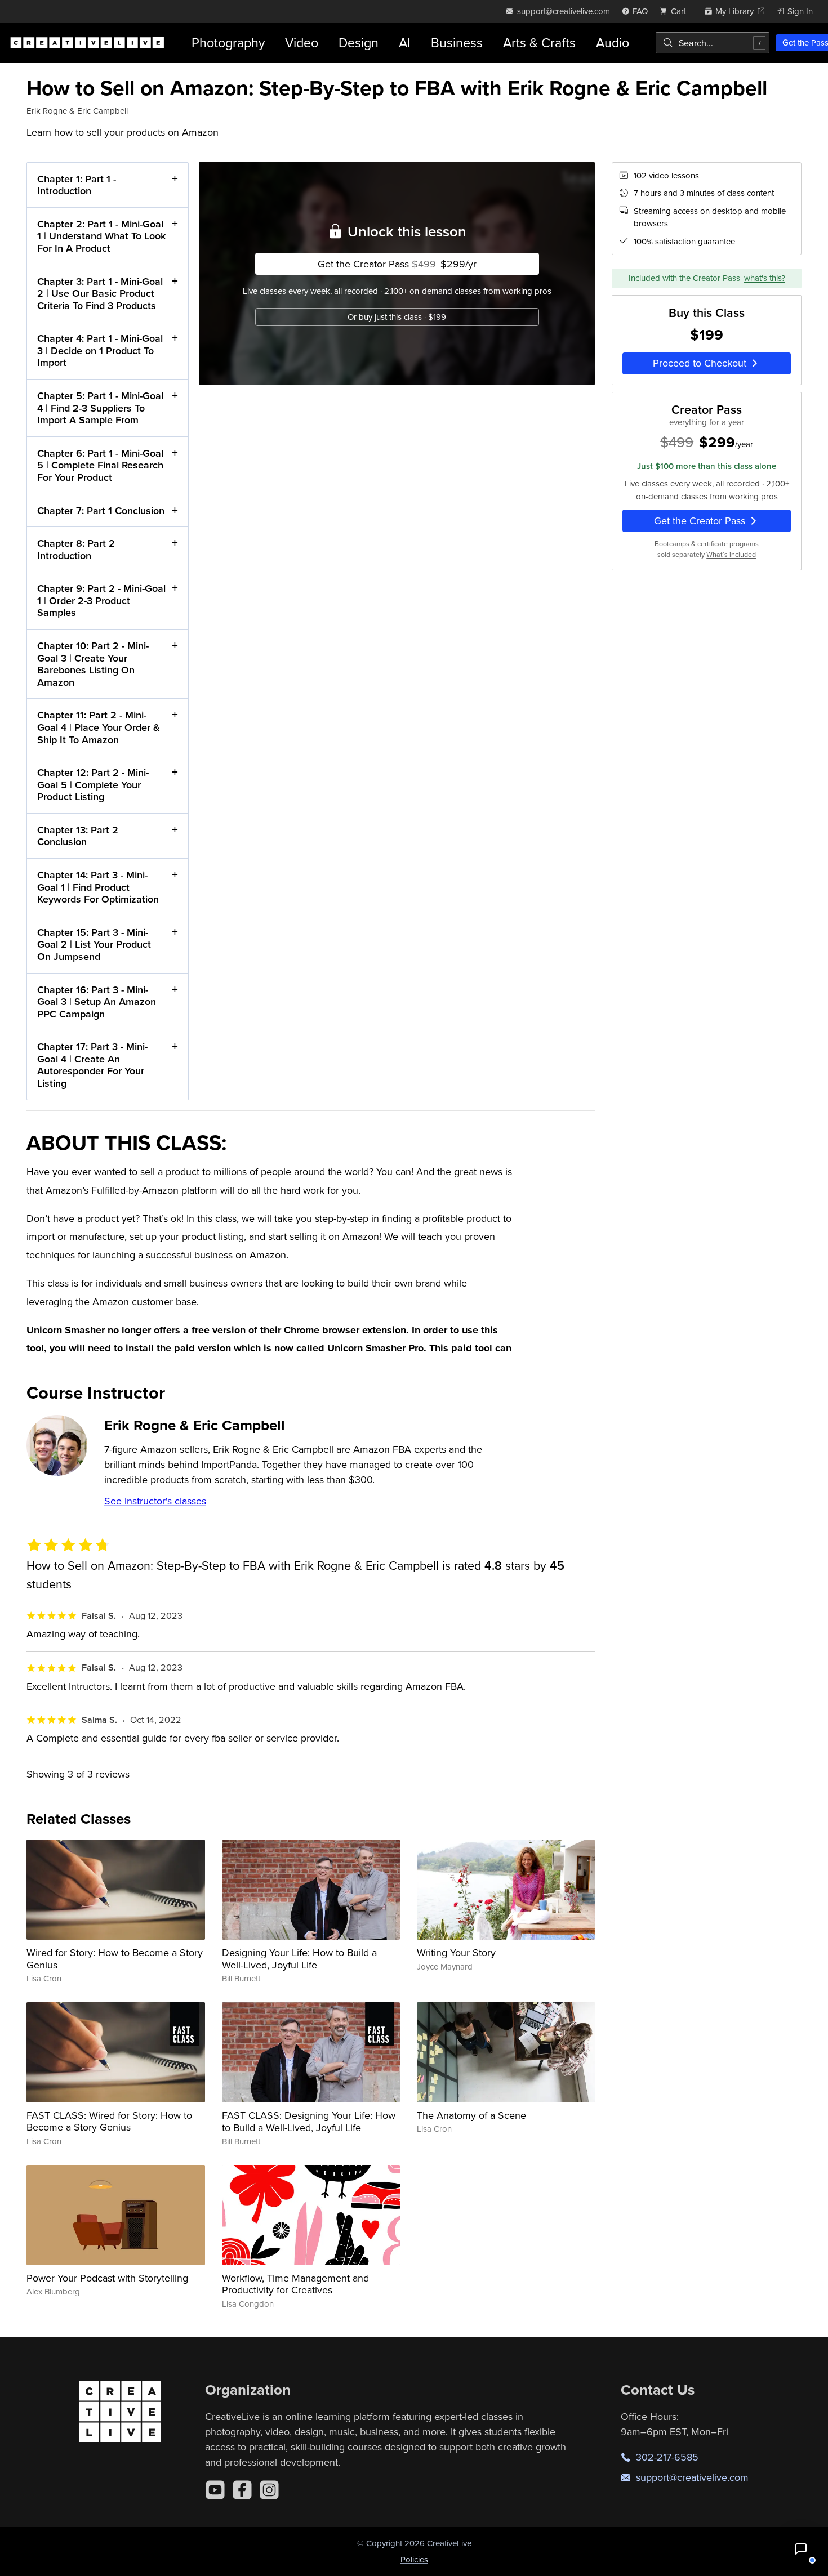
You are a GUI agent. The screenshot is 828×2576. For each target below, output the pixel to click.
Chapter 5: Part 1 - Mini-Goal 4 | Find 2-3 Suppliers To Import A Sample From (100, 408)
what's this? (765, 278)
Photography (228, 43)
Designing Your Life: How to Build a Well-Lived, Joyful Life (299, 1959)
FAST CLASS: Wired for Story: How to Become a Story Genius (109, 2121)
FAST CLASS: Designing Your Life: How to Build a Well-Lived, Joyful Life (309, 2121)
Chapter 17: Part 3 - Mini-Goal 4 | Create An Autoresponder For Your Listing (92, 1065)
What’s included (731, 554)
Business (457, 43)
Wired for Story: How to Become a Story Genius (115, 1959)
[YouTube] (215, 2490)
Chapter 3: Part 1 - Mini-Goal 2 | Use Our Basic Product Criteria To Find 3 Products (100, 293)
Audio (613, 43)
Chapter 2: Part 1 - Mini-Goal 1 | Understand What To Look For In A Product (101, 236)
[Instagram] (269, 2490)
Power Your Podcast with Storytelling (107, 2278)
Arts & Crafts (539, 43)
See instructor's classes (155, 1501)
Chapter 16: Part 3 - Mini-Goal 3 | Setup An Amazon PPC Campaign (97, 1002)
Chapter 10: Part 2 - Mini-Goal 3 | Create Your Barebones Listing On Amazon (93, 664)
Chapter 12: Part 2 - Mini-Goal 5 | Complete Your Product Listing (93, 784)
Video (302, 43)
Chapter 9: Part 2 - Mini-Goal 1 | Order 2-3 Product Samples (101, 600)
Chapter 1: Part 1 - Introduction (77, 185)
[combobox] (713, 43)
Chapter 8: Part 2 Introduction (76, 549)
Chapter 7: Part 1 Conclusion (101, 510)
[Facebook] (242, 2490)
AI (405, 43)
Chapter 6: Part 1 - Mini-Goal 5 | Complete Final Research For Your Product (100, 465)
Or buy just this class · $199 (397, 317)
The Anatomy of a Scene (471, 2115)
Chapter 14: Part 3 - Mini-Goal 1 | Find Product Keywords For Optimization (98, 887)
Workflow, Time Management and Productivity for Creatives (295, 2284)
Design (359, 43)
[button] (801, 2549)
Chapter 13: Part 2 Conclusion (78, 836)
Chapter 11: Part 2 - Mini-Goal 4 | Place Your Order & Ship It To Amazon (99, 727)
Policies (414, 2559)
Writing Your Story (456, 1952)
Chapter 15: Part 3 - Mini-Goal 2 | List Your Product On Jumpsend (94, 944)
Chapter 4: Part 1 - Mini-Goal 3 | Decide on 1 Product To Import (100, 350)
